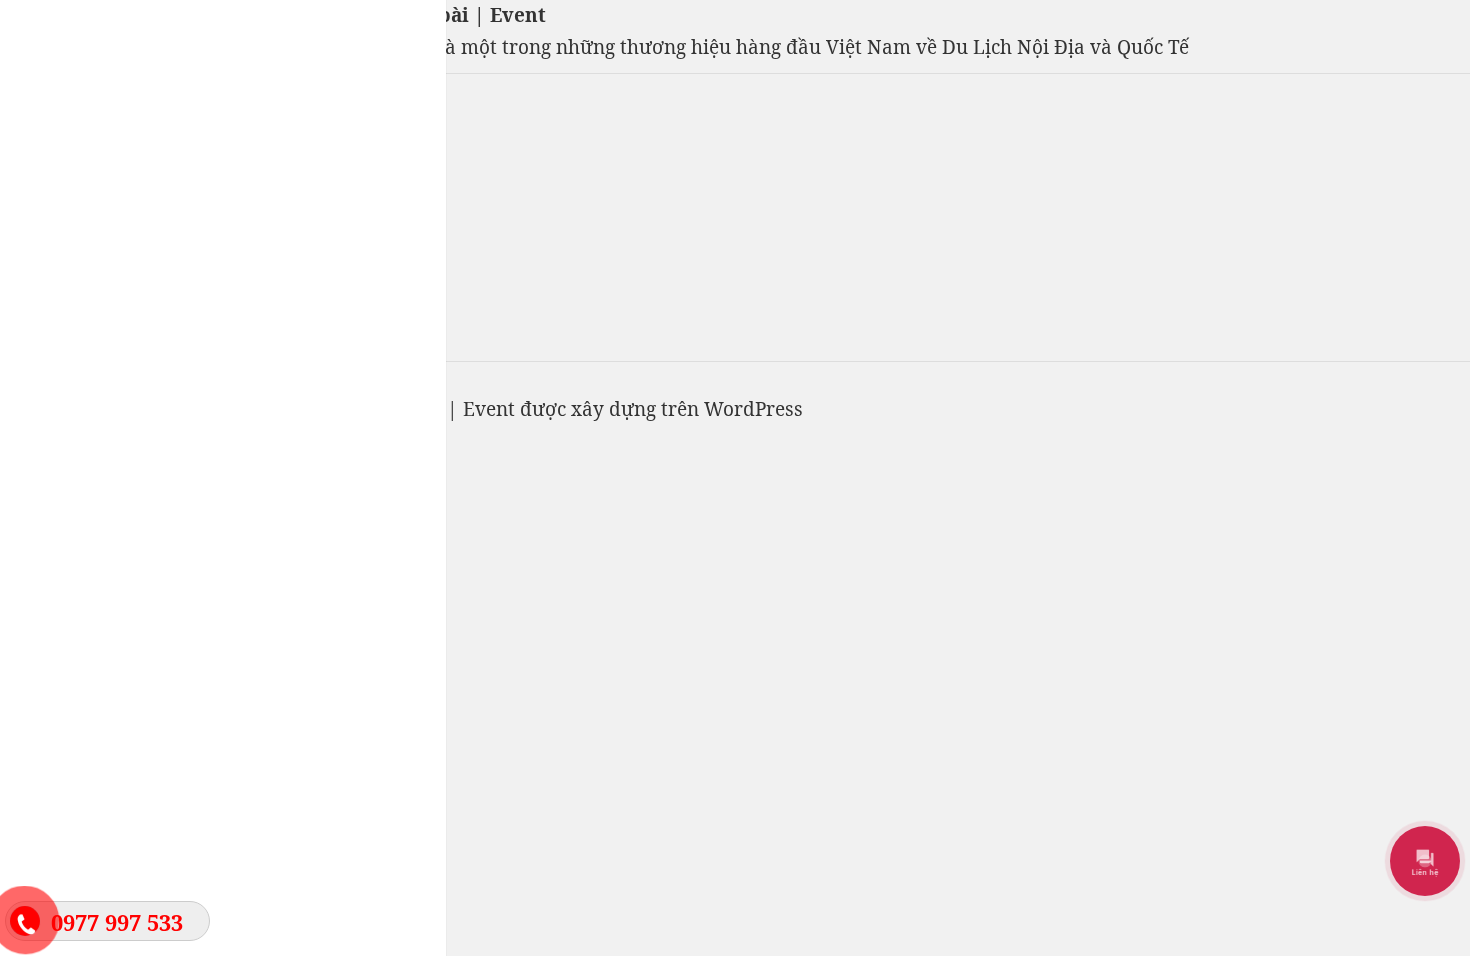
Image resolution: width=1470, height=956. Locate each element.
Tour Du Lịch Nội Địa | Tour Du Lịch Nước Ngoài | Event (273, 15)
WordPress (753, 409)
